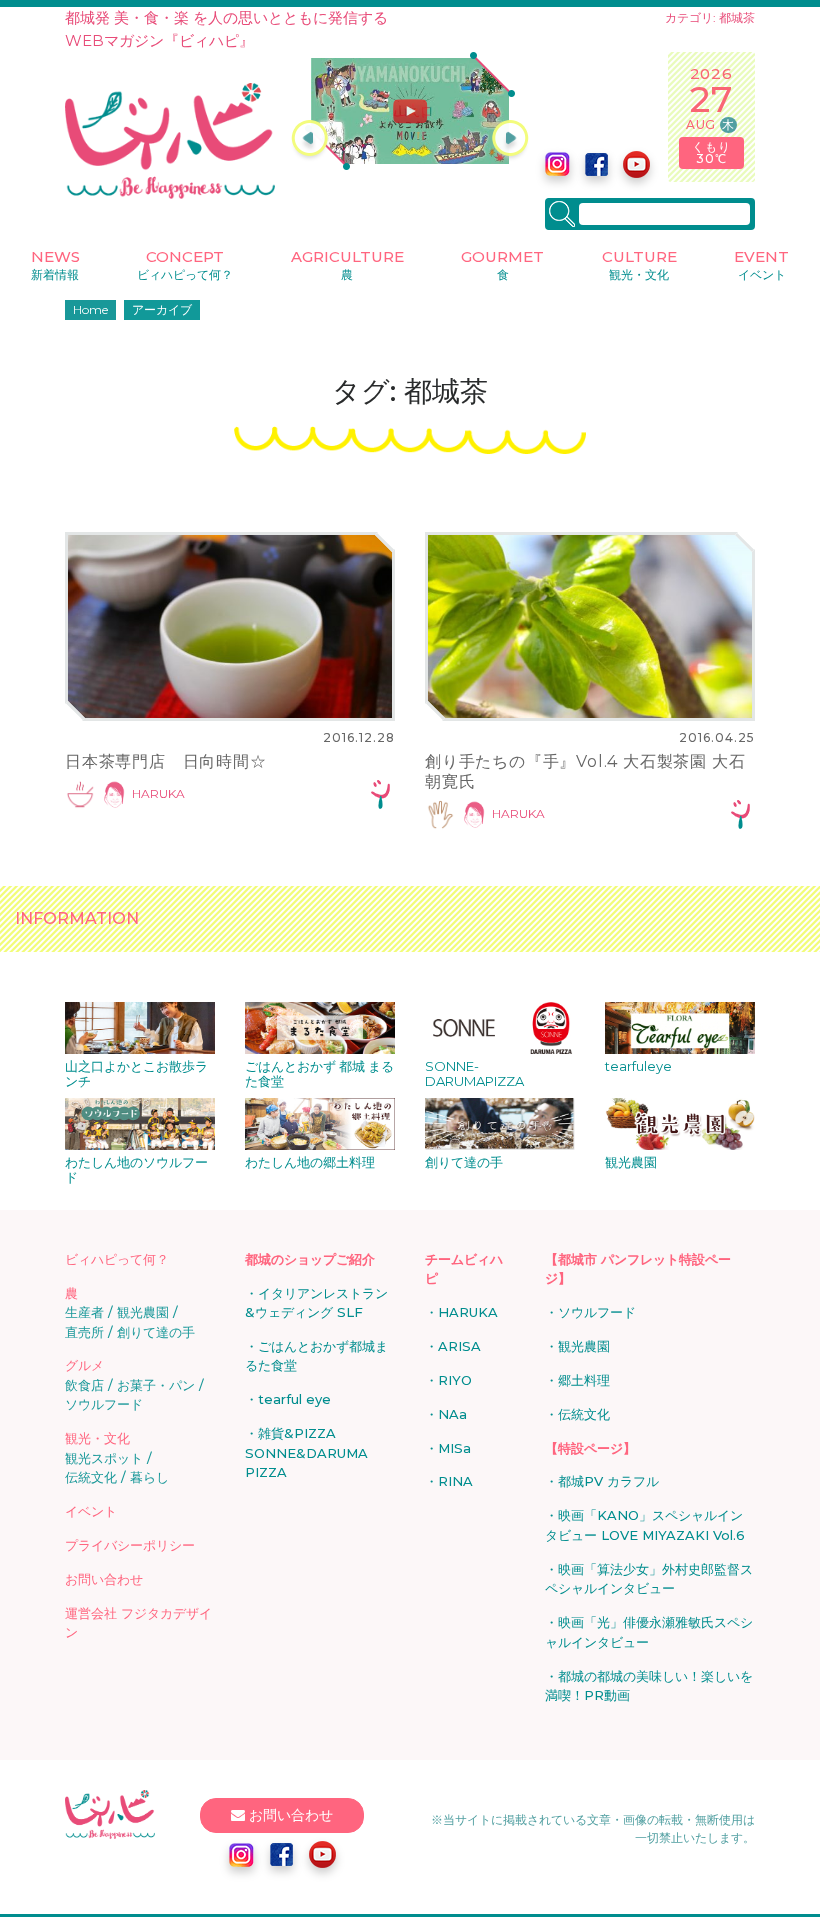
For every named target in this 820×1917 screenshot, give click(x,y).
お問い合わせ (104, 1579)
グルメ (84, 1365)
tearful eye (294, 1399)
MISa (454, 1448)
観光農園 (143, 1312)
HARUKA (158, 794)
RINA (455, 1481)
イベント (91, 1511)
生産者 (84, 1312)
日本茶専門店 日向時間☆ (166, 761)
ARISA (459, 1346)
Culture (639, 264)
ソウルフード (104, 1404)
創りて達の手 (156, 1332)
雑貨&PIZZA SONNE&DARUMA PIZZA (306, 1452)
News (55, 264)
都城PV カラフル (608, 1481)
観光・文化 (97, 1438)
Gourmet (502, 264)
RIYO (455, 1380)
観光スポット (104, 1458)
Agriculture (347, 264)
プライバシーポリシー (130, 1545)
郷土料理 (584, 1380)
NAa (452, 1414)
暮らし (149, 1477)
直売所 (84, 1332)
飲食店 (84, 1385)
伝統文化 (91, 1477)
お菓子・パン (156, 1385)
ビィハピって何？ (117, 1259)
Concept (185, 264)
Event (761, 264)
